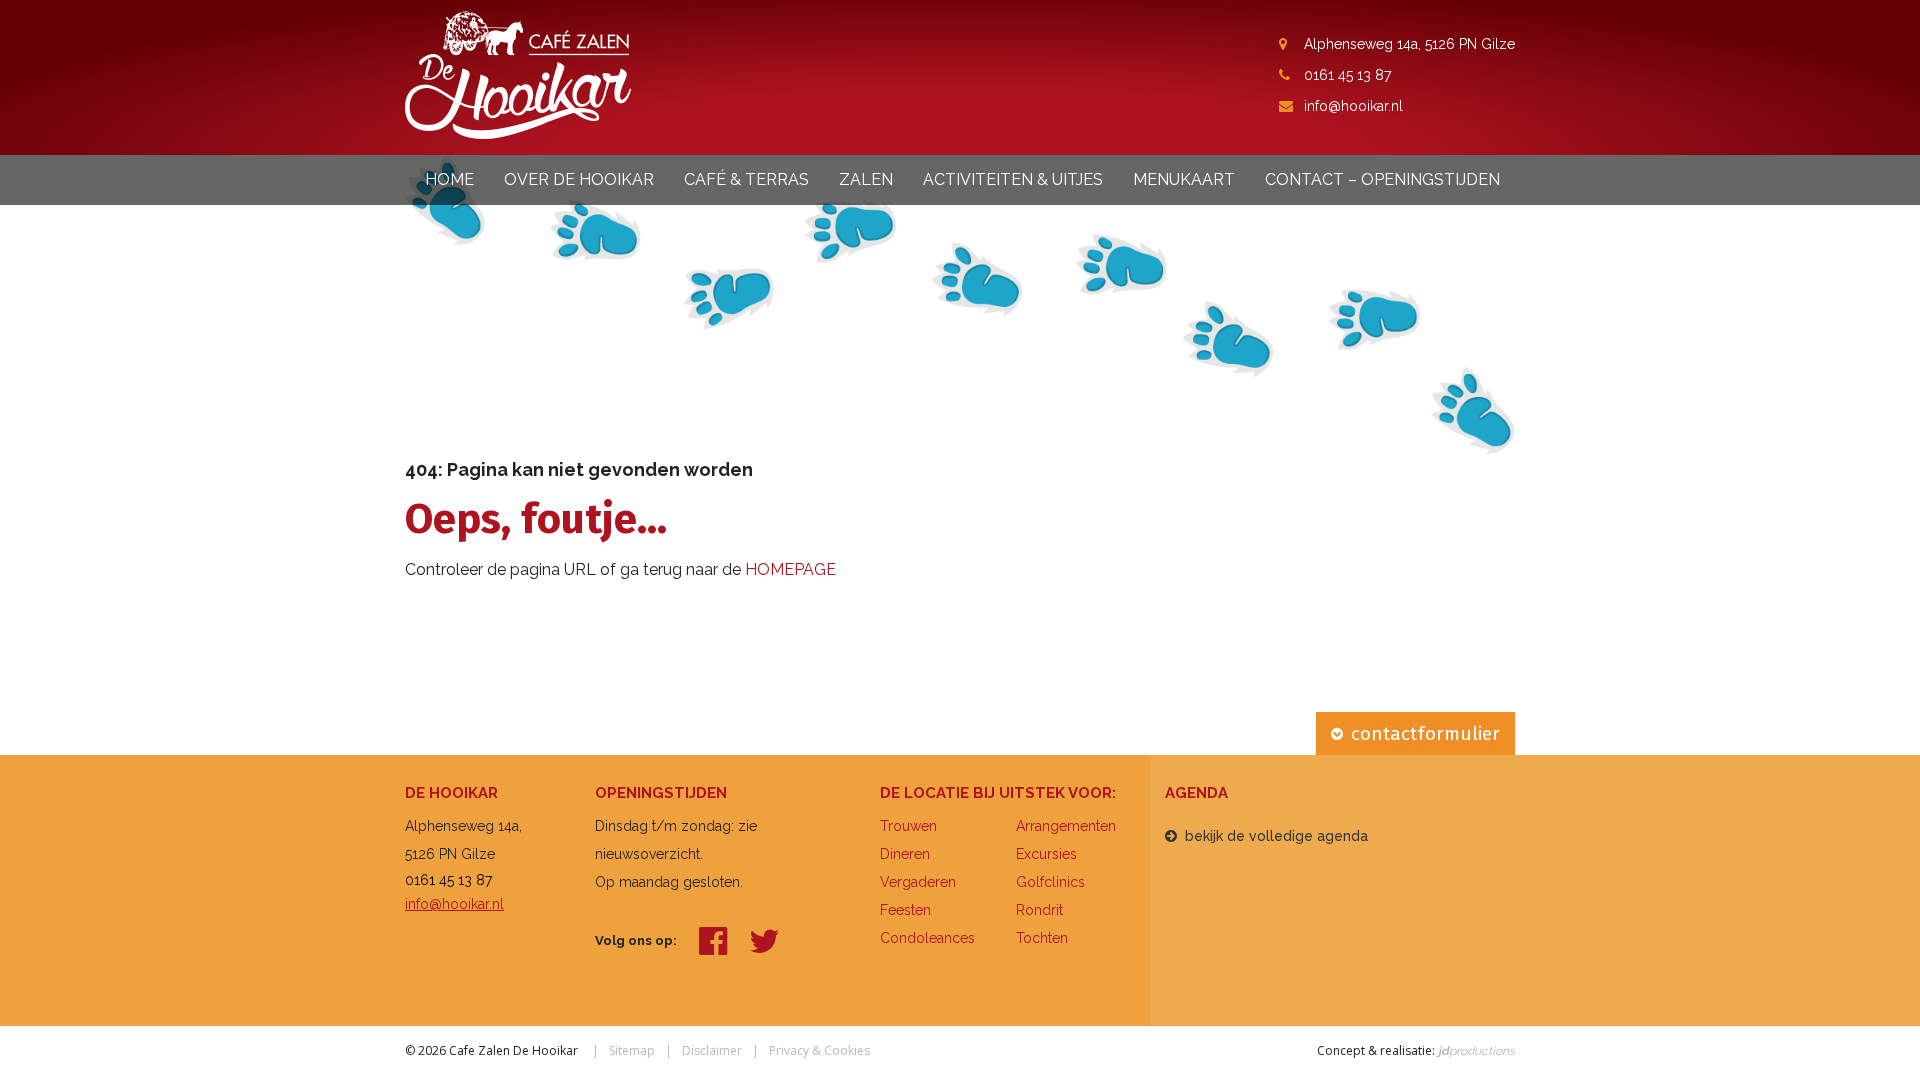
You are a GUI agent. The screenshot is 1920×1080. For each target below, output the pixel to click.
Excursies (1046, 854)
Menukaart (1184, 179)
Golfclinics (1050, 882)
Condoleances (927, 938)
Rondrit (1039, 910)
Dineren (905, 854)
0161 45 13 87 (1347, 75)
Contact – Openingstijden (1382, 179)
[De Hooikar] (518, 73)
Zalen (866, 179)
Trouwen (908, 826)
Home (449, 179)
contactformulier (1425, 733)
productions (1475, 1051)
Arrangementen (1066, 826)
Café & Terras (746, 179)
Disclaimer (712, 1050)
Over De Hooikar (579, 179)
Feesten (905, 910)
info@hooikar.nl (1353, 106)
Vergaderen (918, 882)
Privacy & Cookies (819, 1050)
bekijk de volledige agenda (1276, 836)
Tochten (1042, 938)
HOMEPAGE (790, 569)
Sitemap (632, 1050)
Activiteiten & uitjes (1013, 179)
